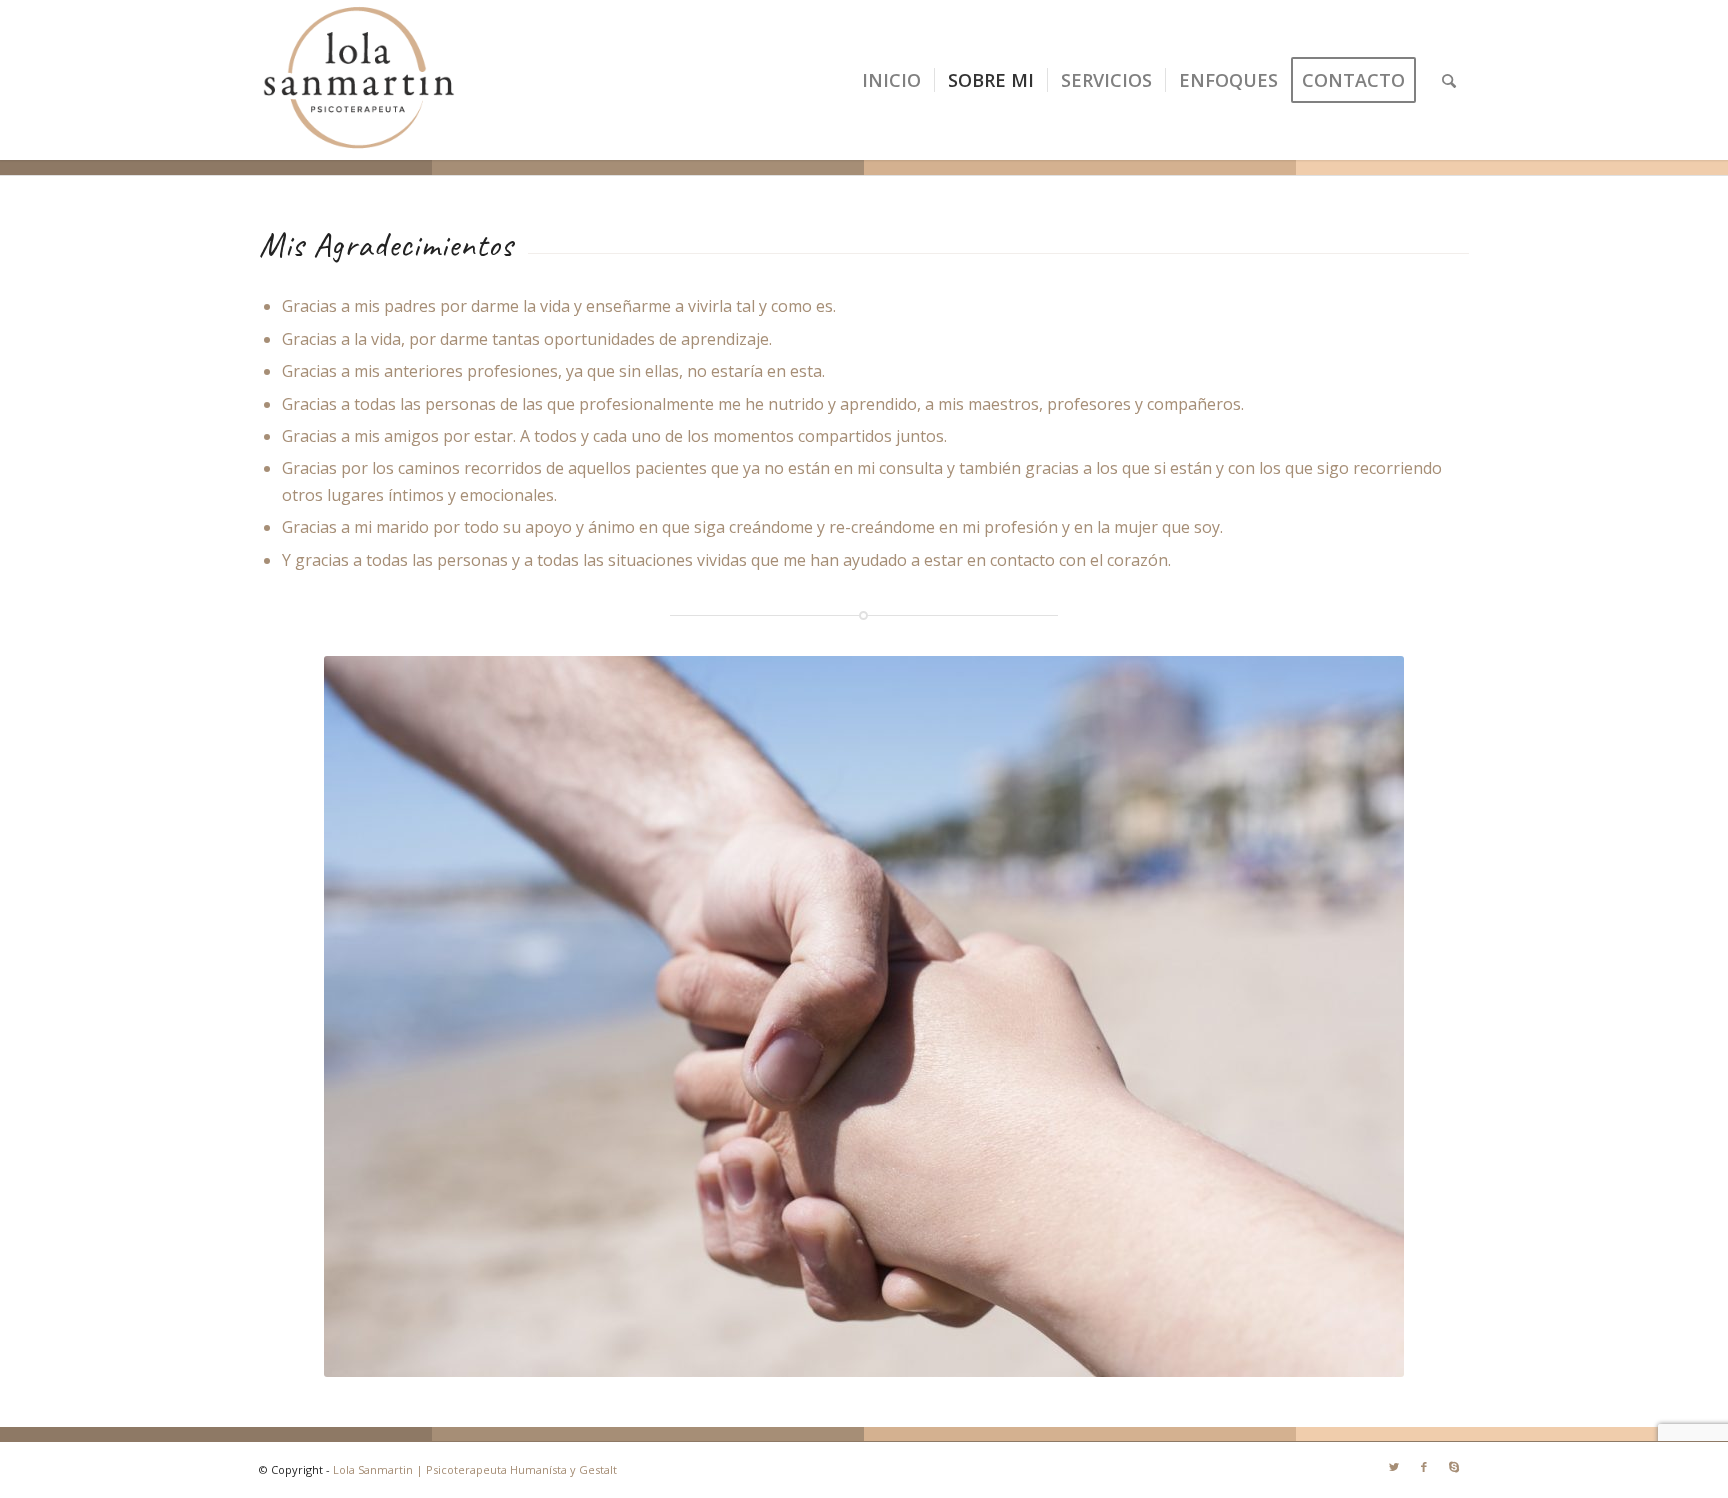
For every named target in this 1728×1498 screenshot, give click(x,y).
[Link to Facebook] (1424, 1467)
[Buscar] (1449, 80)
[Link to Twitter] (1394, 1467)
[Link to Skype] (1454, 1467)
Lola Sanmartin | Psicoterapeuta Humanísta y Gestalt (475, 1469)
